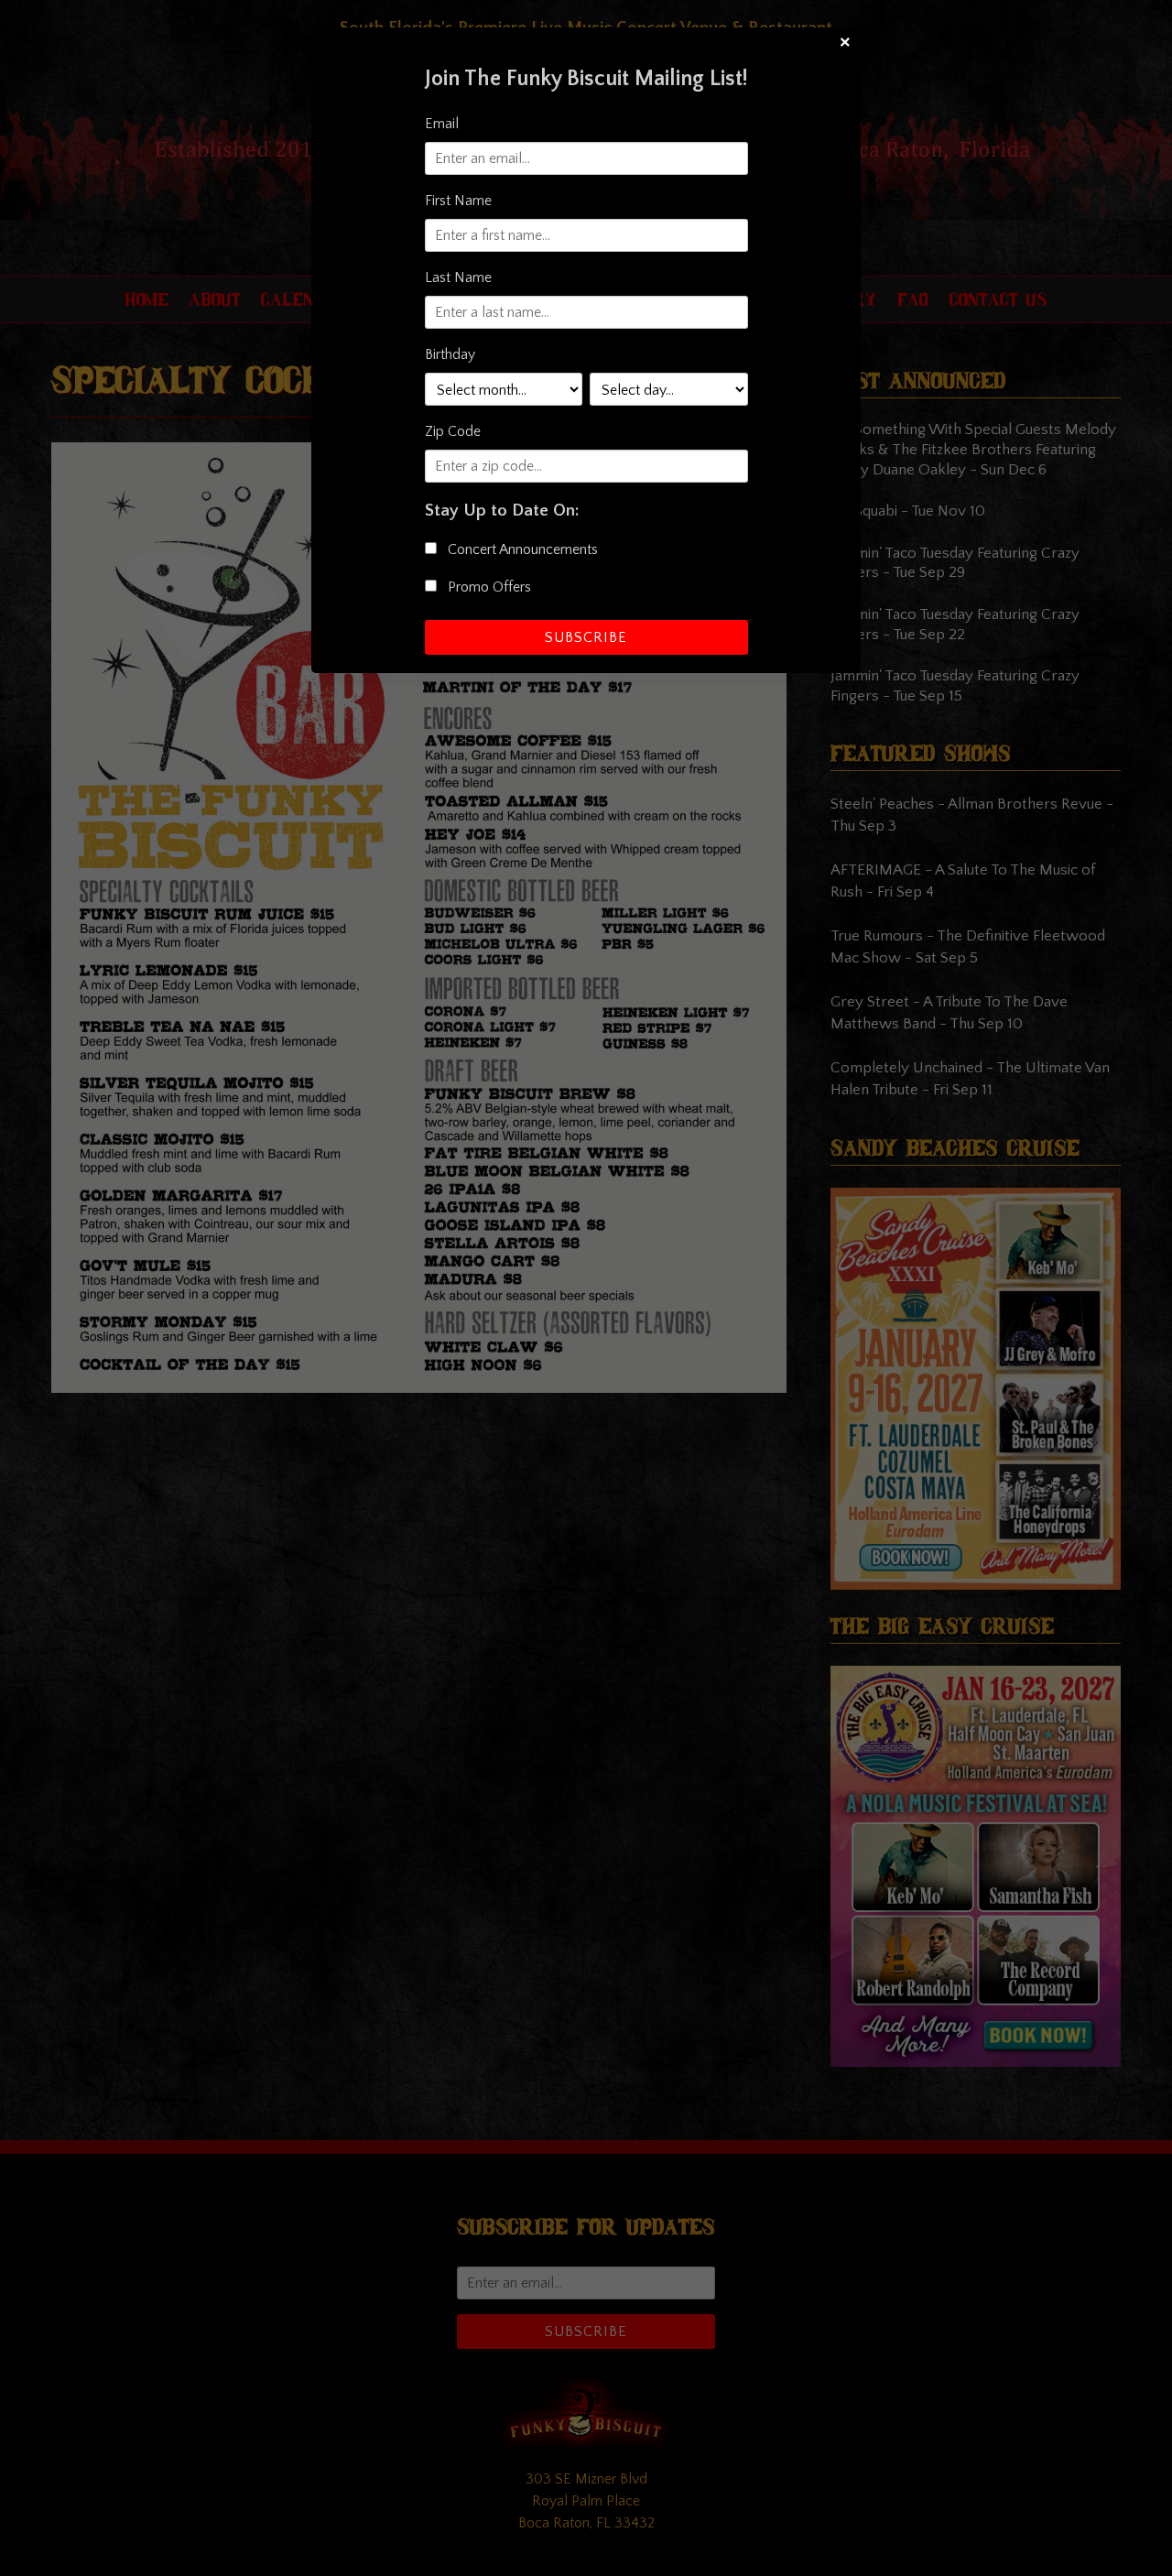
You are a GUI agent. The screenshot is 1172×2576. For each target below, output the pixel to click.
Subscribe (586, 637)
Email (442, 124)
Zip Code (453, 431)
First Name (458, 201)
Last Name (458, 277)
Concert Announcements (521, 549)
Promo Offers (488, 587)
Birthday (450, 354)
